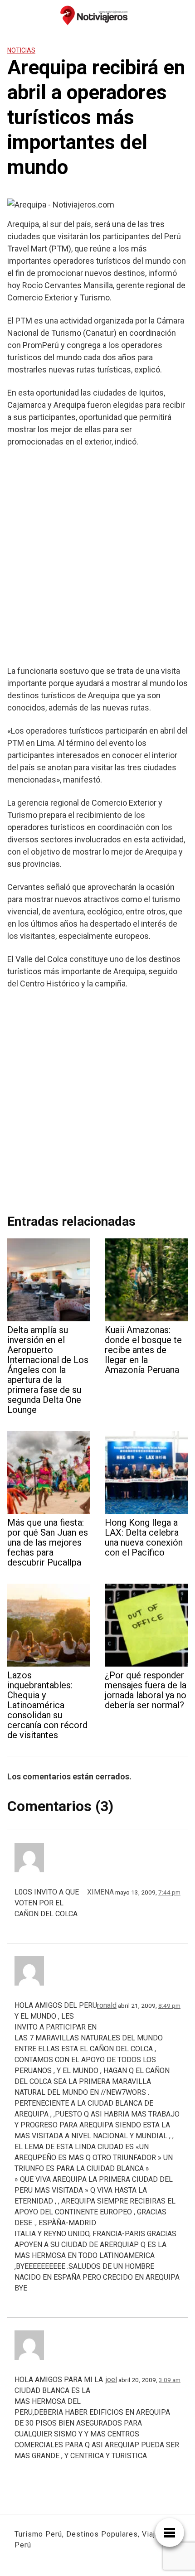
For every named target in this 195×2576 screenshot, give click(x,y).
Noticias (21, 50)
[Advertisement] (97, 556)
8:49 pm (169, 2006)
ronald (107, 2005)
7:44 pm (169, 1892)
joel (111, 2380)
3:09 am (170, 2380)
